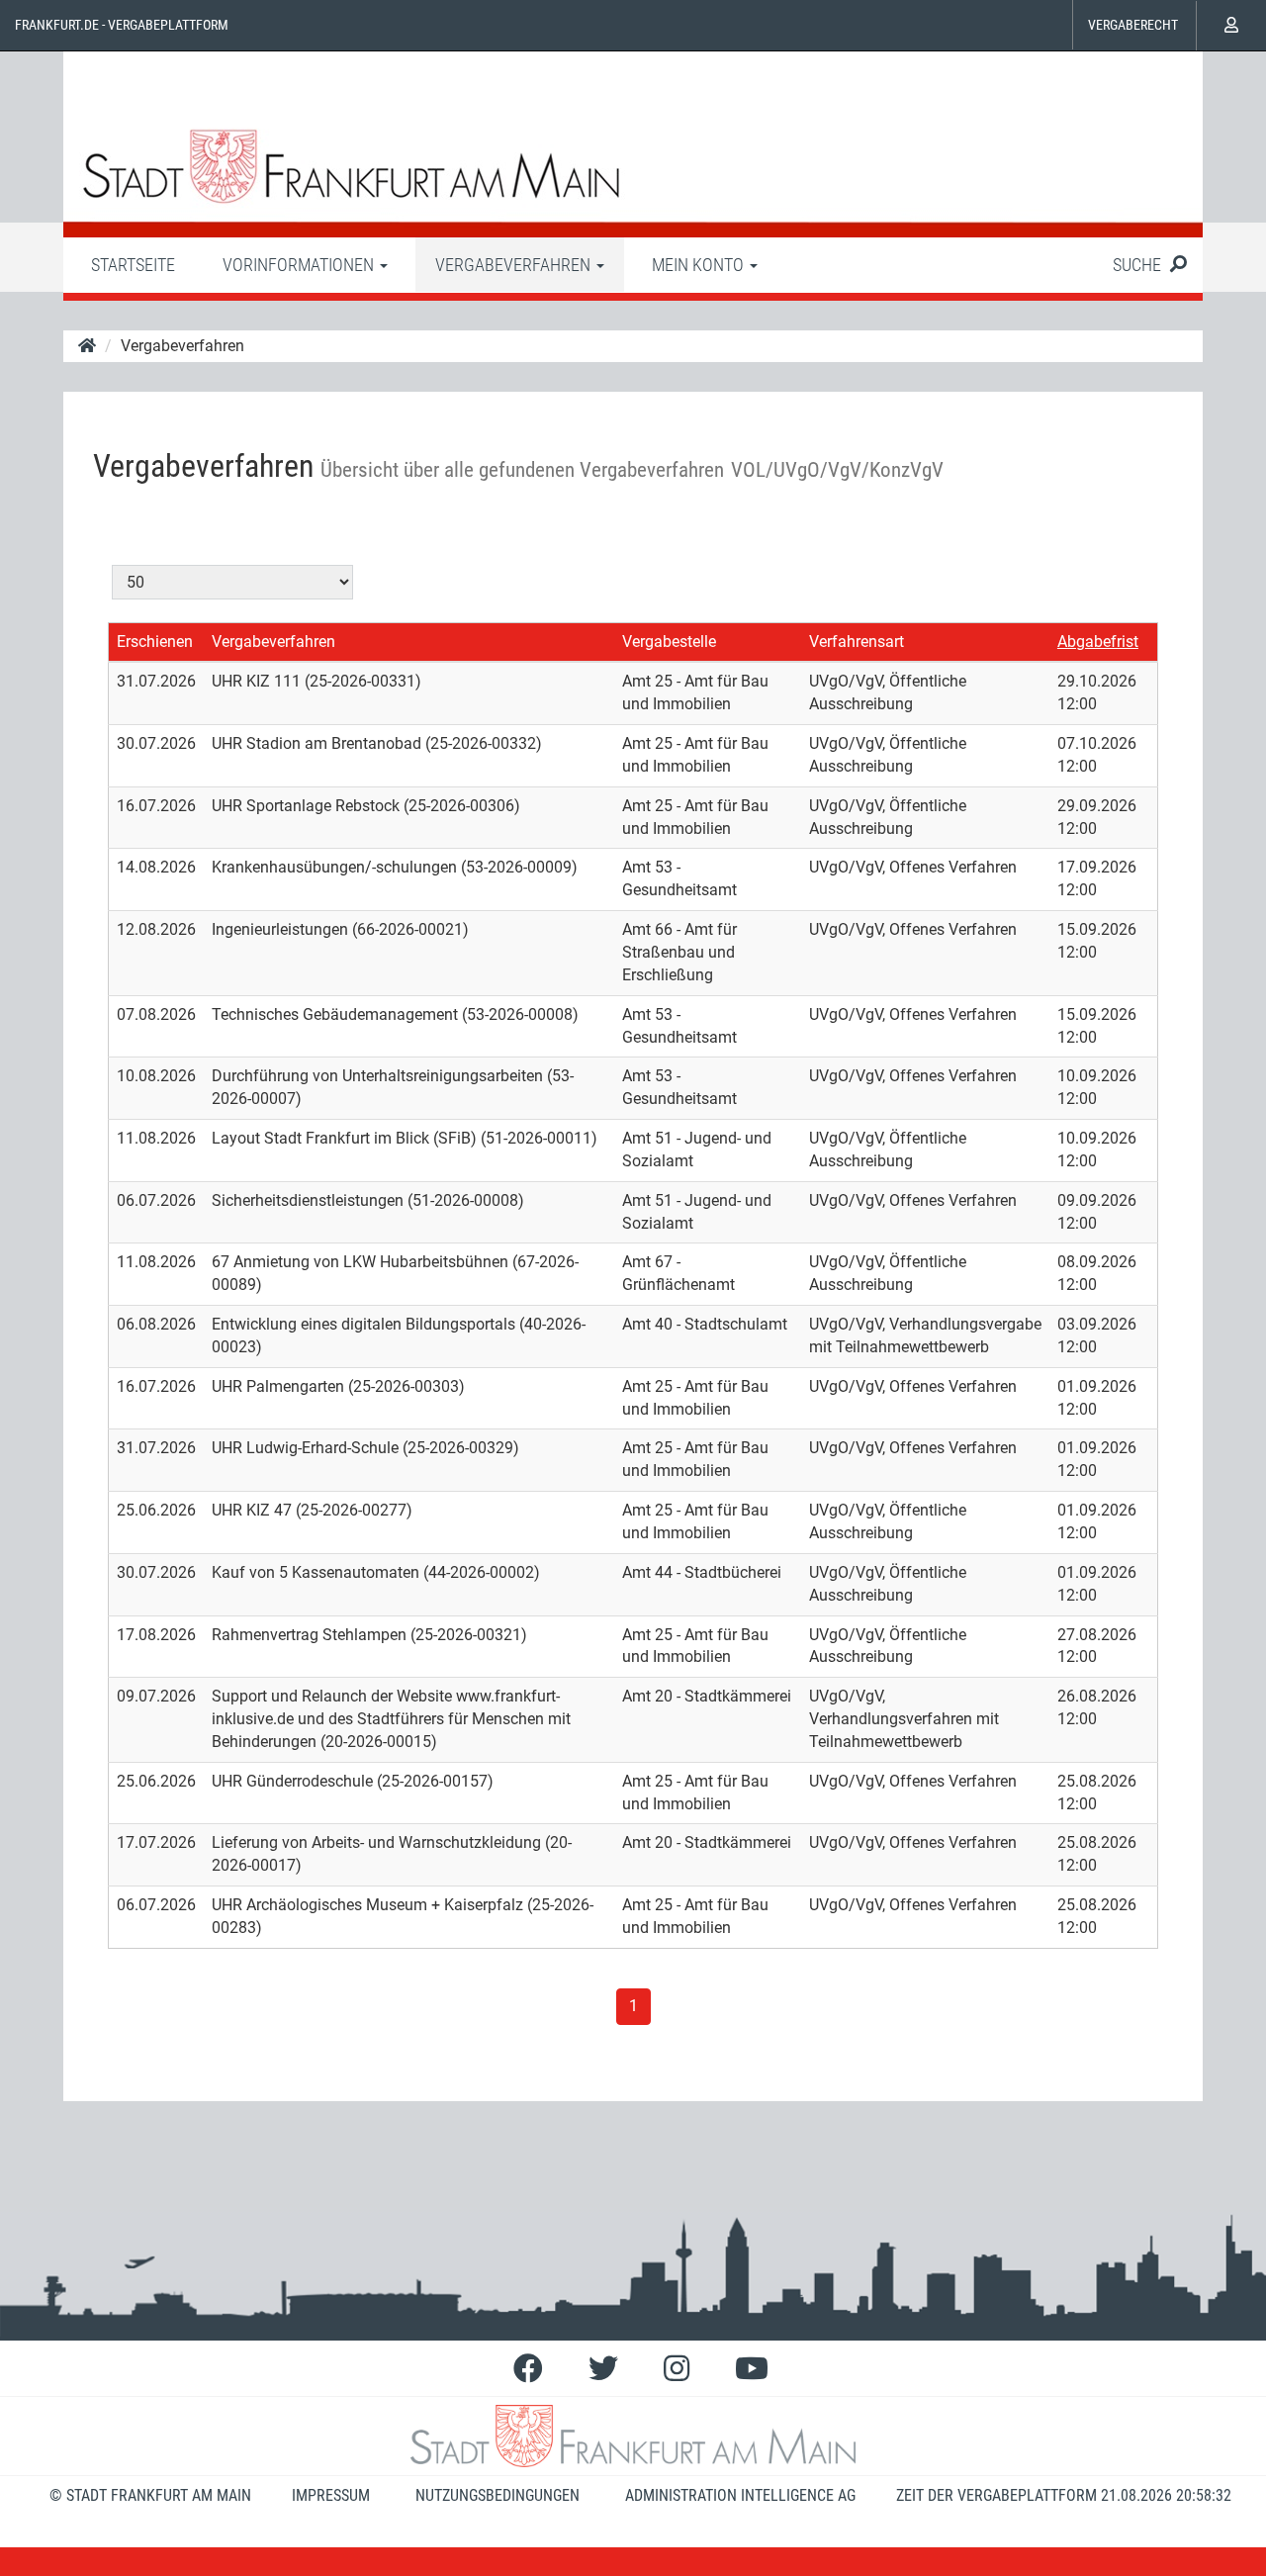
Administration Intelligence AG (740, 2495)
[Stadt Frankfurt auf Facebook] (528, 2369)
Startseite (133, 265)
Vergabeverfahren (273, 642)
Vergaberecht (1133, 25)
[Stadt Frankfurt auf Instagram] (677, 2369)
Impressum (331, 2495)
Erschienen (155, 642)
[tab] (133, 265)
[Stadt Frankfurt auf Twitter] (603, 2369)
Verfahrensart (857, 642)
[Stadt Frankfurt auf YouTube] (752, 2369)
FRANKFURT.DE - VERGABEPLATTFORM (122, 25)
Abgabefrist (1098, 642)
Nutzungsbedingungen (497, 2495)
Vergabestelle (669, 642)
